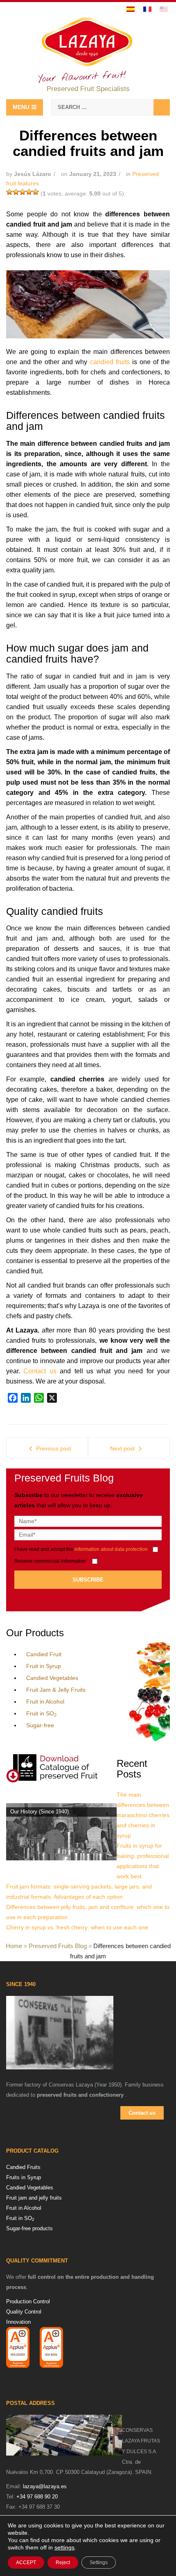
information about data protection (111, 1549)
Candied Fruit (44, 1654)
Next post (122, 1448)
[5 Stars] (36, 192)
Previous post (54, 1448)
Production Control (28, 2301)
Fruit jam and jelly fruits (34, 2198)
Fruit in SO (41, 1713)
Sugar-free (40, 1725)
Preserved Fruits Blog (58, 1946)
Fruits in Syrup (24, 2177)
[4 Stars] (29, 192)
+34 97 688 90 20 (37, 2497)
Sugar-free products (29, 2228)
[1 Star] (9, 192)
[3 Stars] (23, 192)
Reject (63, 2563)
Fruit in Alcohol (45, 1702)
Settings (99, 2563)
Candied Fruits (23, 2167)
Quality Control (24, 2312)
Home (14, 1946)
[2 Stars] (16, 192)
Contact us (42, 1371)
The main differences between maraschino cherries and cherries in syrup (143, 1815)
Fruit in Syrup (44, 1666)
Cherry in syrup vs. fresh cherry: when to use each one (77, 1927)
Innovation (18, 2322)
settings (64, 2547)
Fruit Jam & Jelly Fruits (56, 1690)
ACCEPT (26, 2563)
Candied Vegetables (52, 1678)
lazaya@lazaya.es (45, 2486)
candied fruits (110, 362)
